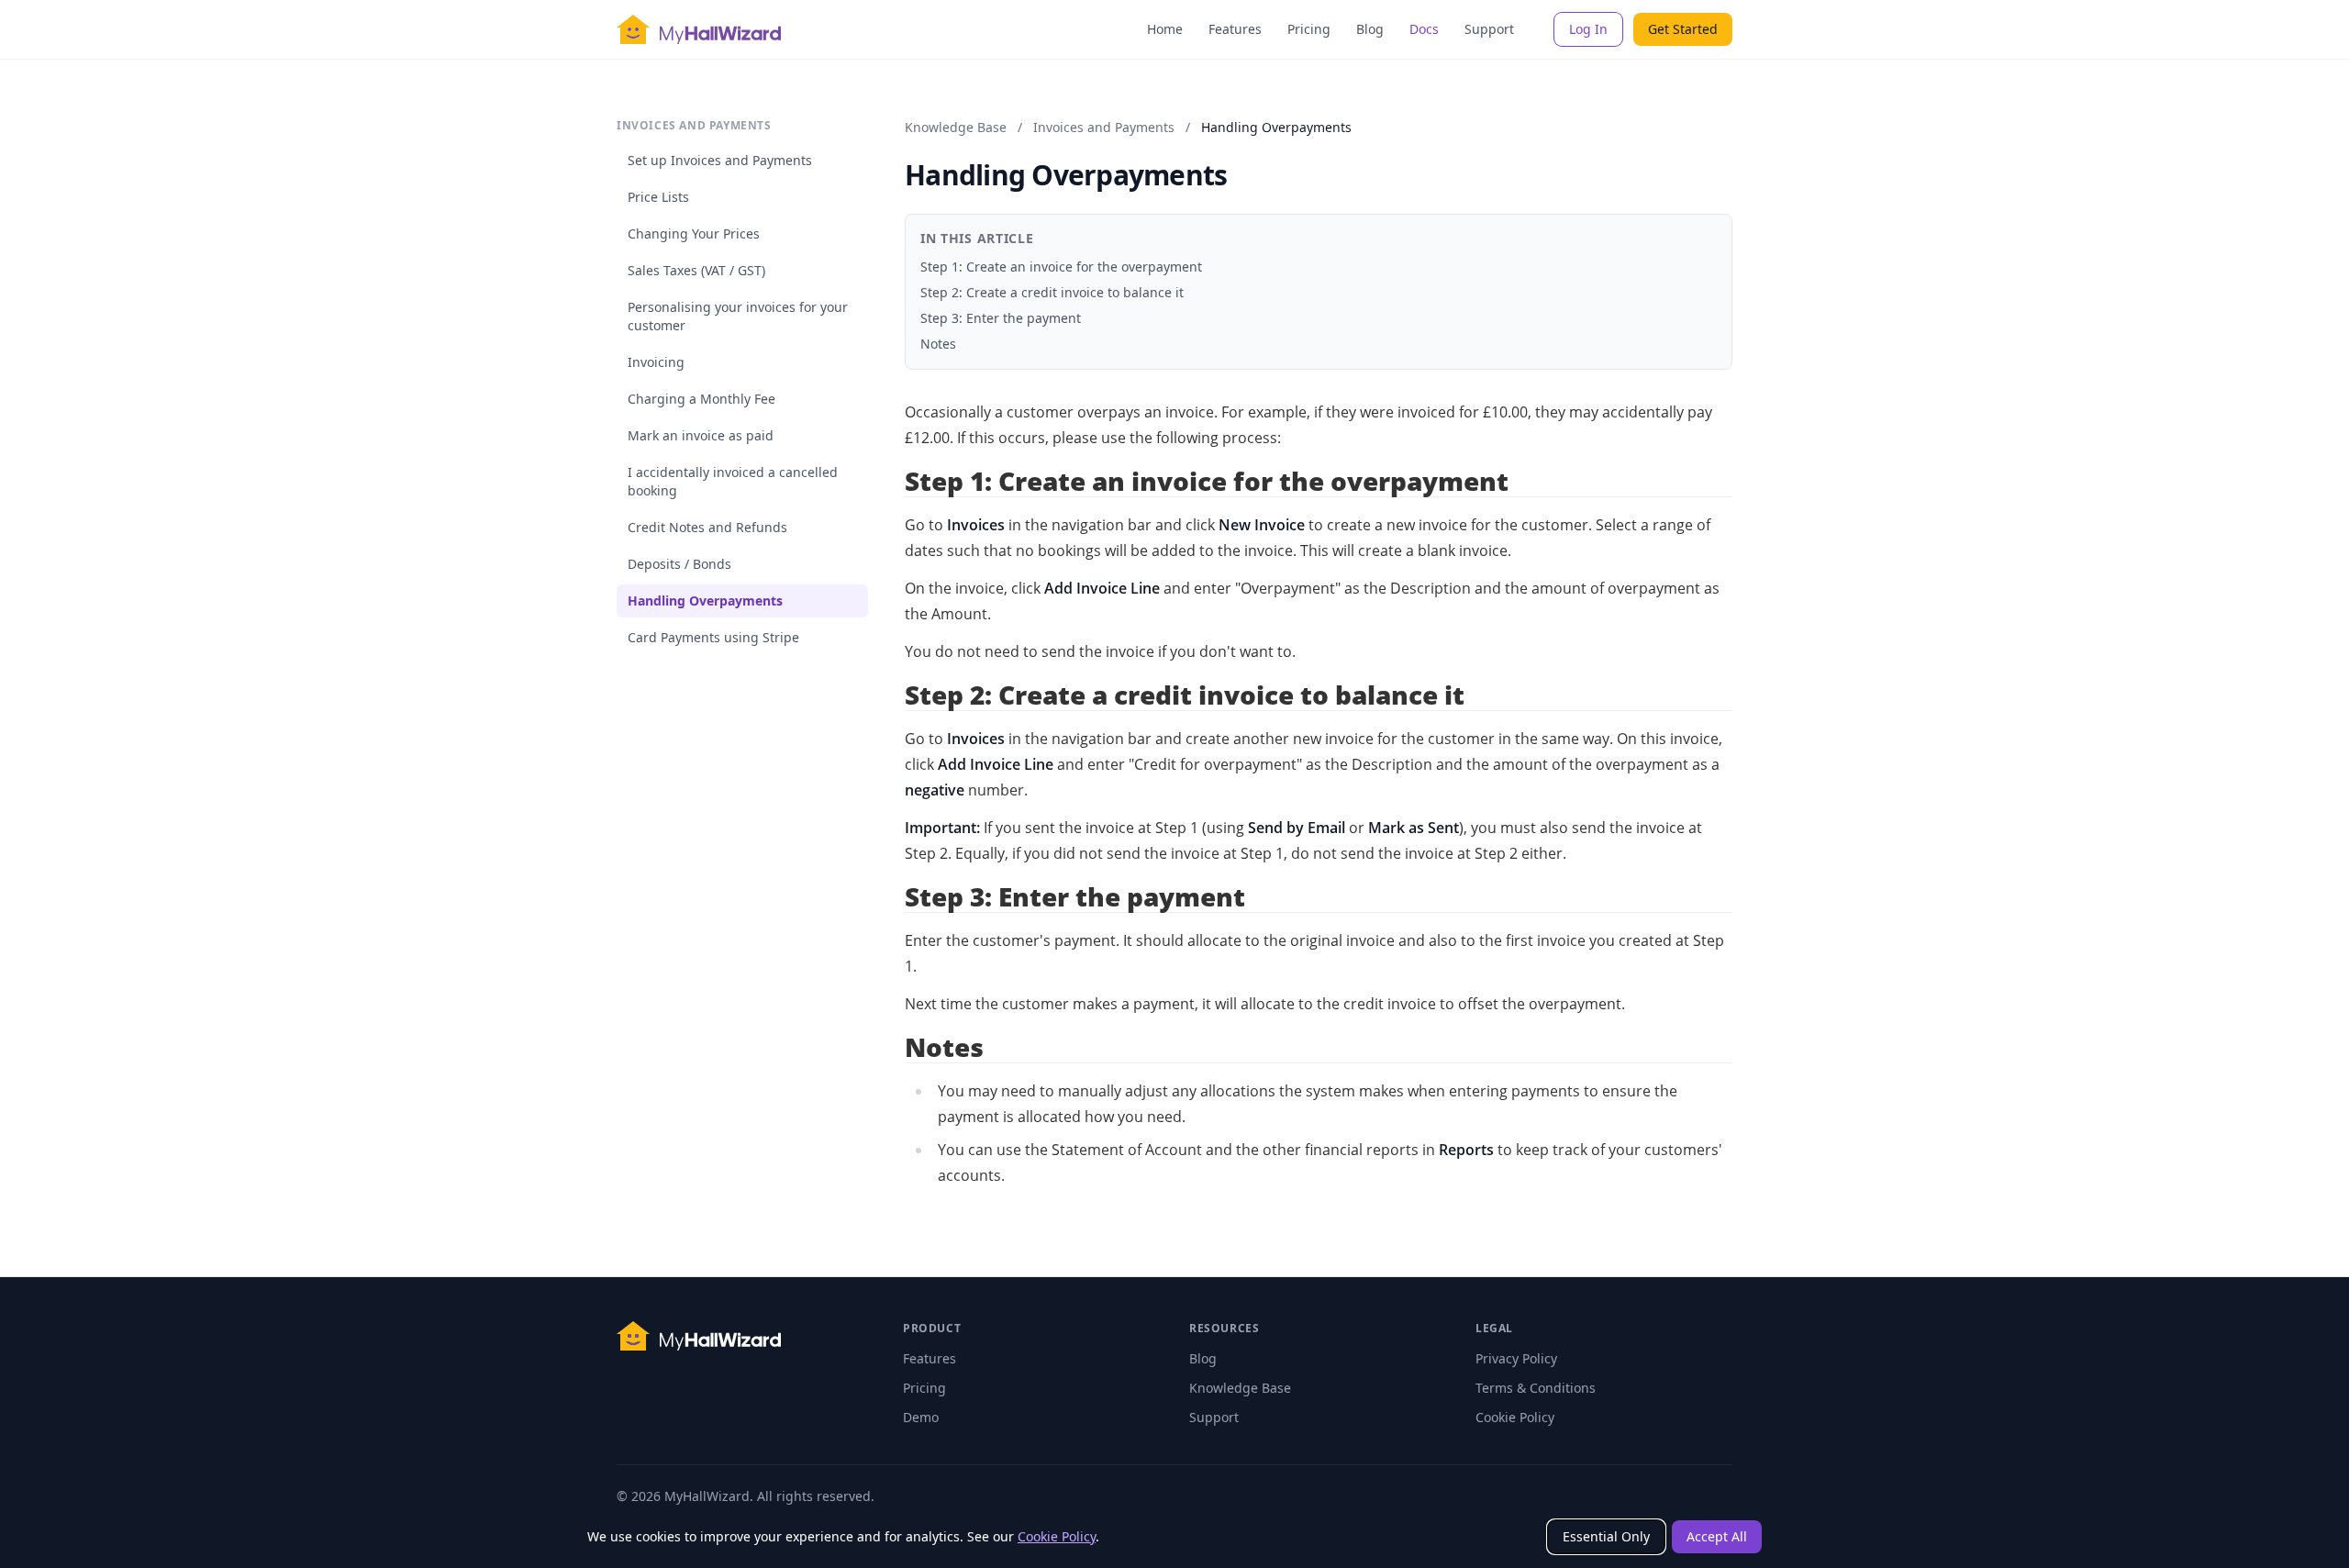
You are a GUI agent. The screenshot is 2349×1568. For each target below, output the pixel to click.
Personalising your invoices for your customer (738, 316)
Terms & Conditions (1536, 1388)
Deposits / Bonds (679, 564)
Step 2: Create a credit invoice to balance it (1052, 292)
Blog (1370, 29)
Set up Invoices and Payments (720, 160)
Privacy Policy (1516, 1358)
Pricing (1309, 29)
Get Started (1683, 29)
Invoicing (656, 362)
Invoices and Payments (1104, 127)
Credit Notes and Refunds (707, 527)
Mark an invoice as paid (701, 435)
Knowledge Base (956, 127)
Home (1165, 29)
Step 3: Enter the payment (1001, 318)
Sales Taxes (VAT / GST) (696, 270)
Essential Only (1606, 1536)
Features (1235, 29)
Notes (938, 344)
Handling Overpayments (705, 601)
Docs (1424, 29)
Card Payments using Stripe (713, 637)
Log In (1588, 29)
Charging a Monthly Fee (701, 399)
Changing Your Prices (694, 234)
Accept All (1717, 1536)
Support (1489, 29)
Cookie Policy (1057, 1536)
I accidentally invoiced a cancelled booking (733, 481)
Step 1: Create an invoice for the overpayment (1061, 267)
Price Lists (658, 197)
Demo (921, 1417)
